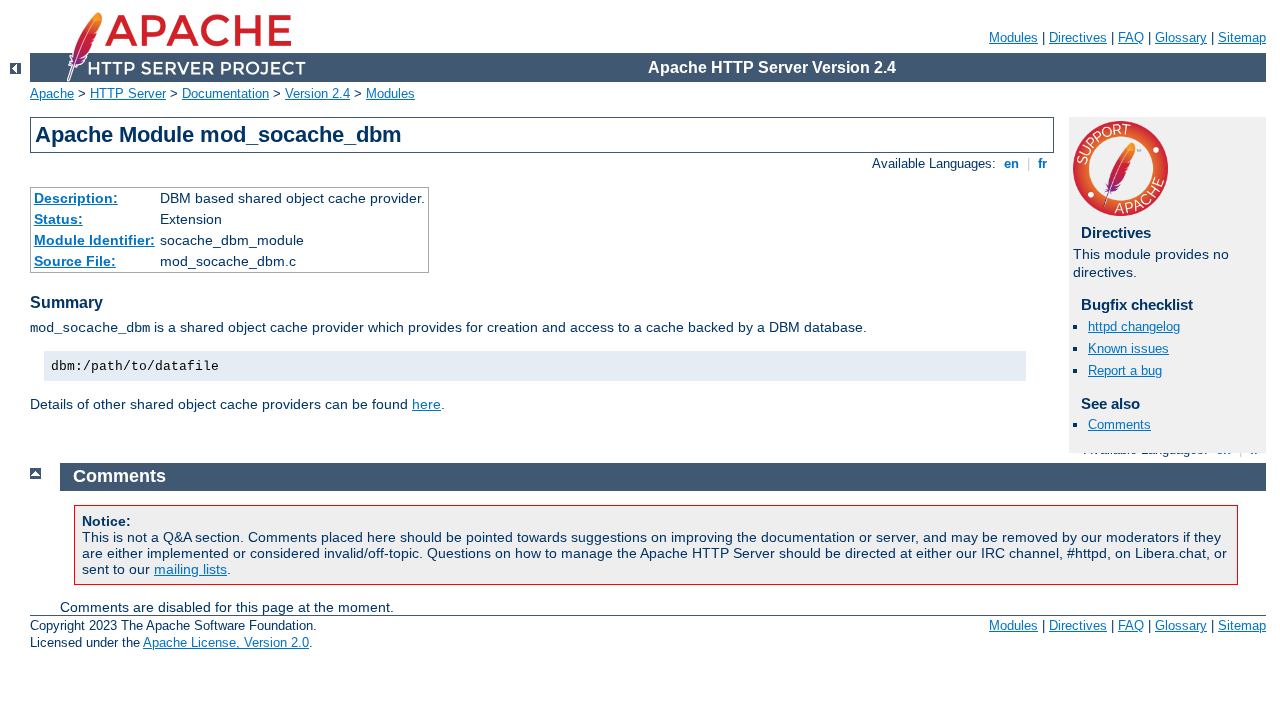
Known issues (1128, 348)
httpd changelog (1134, 326)
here (426, 404)
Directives (1078, 37)
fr (1042, 163)
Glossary (1181, 37)
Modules (1013, 37)
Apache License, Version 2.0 (226, 642)
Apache (52, 93)
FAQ (1131, 37)
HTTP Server (128, 93)
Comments (1119, 424)
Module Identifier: (94, 240)
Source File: (75, 261)
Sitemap (1242, 37)
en (1011, 163)
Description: (76, 198)
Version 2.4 (317, 93)
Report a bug (1125, 370)
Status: (58, 219)
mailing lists (190, 569)
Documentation (225, 93)
